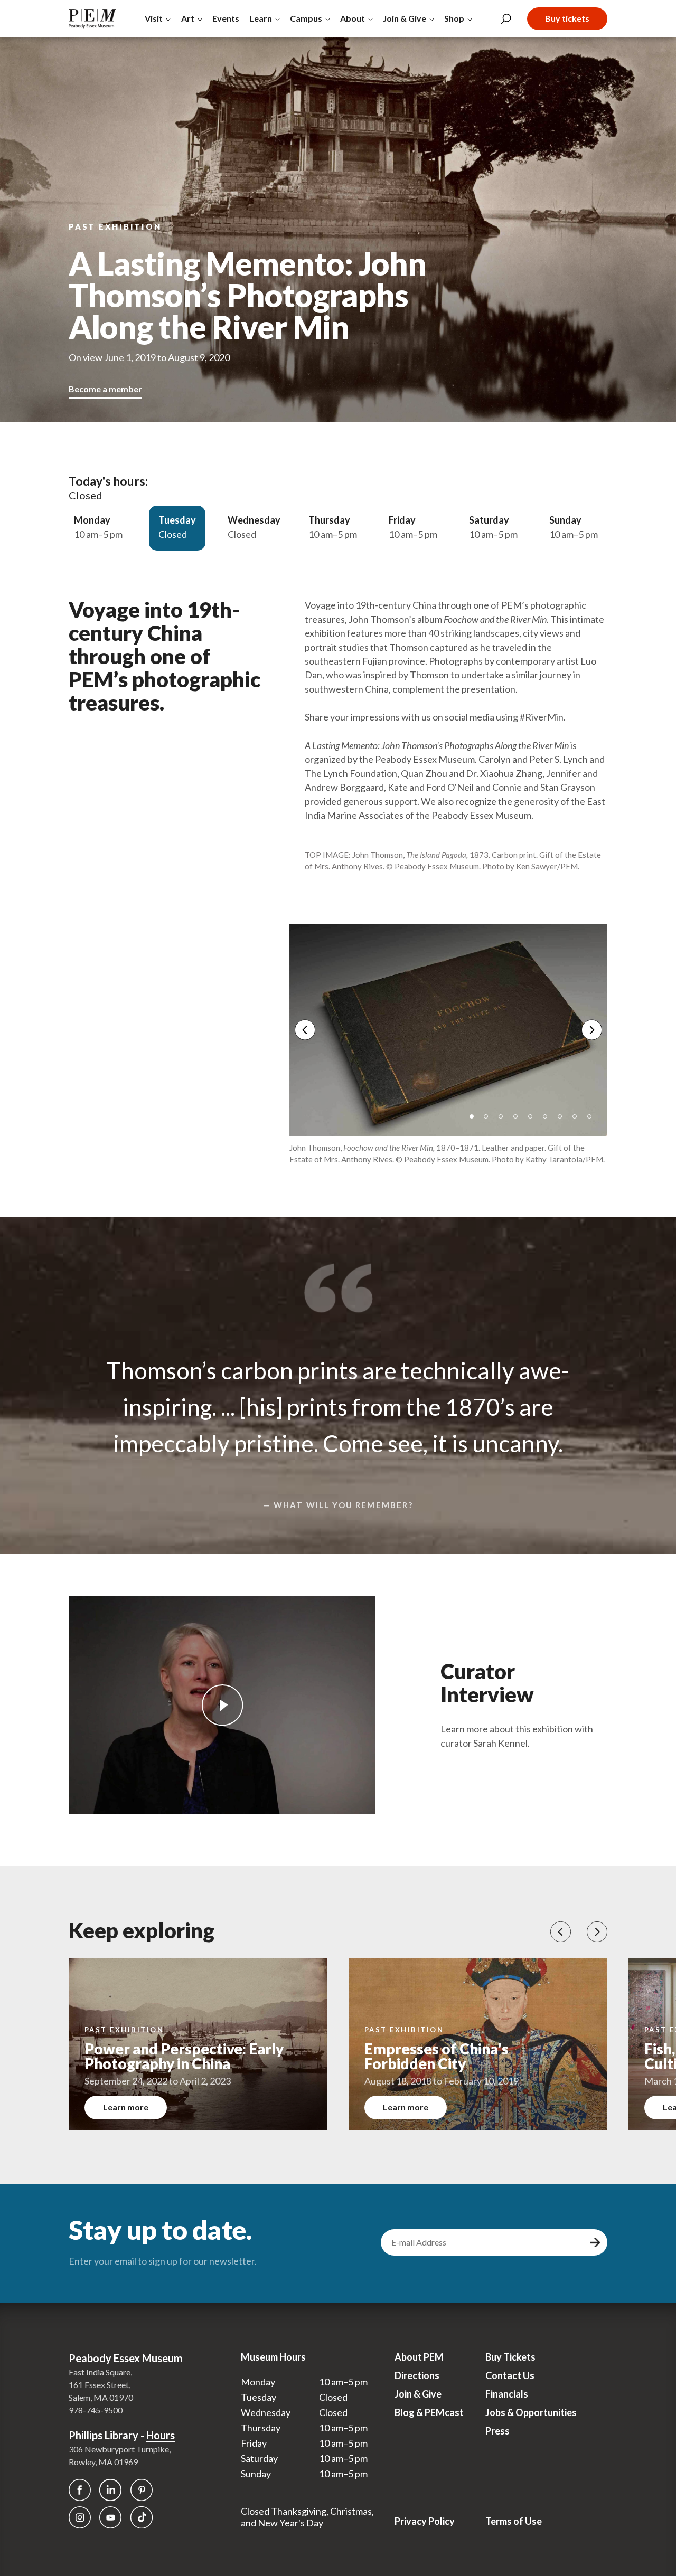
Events (226, 18)
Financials (507, 2394)
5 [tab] (534, 1120)
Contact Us (510, 2375)
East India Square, (100, 2372)
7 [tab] (564, 1120)
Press (497, 2431)
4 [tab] (519, 1120)
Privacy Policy (425, 2521)
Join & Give (418, 2394)
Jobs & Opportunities (531, 2412)
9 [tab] (593, 1120)
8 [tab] (578, 1120)
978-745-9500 (96, 2410)
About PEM (419, 2357)
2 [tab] (490, 1120)
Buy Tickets (510, 2357)
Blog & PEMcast (429, 2412)
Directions (417, 2375)
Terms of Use (514, 2521)
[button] (561, 1932)
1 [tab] (475, 1120)
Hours (161, 2435)
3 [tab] (504, 1120)
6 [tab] (549, 1120)
